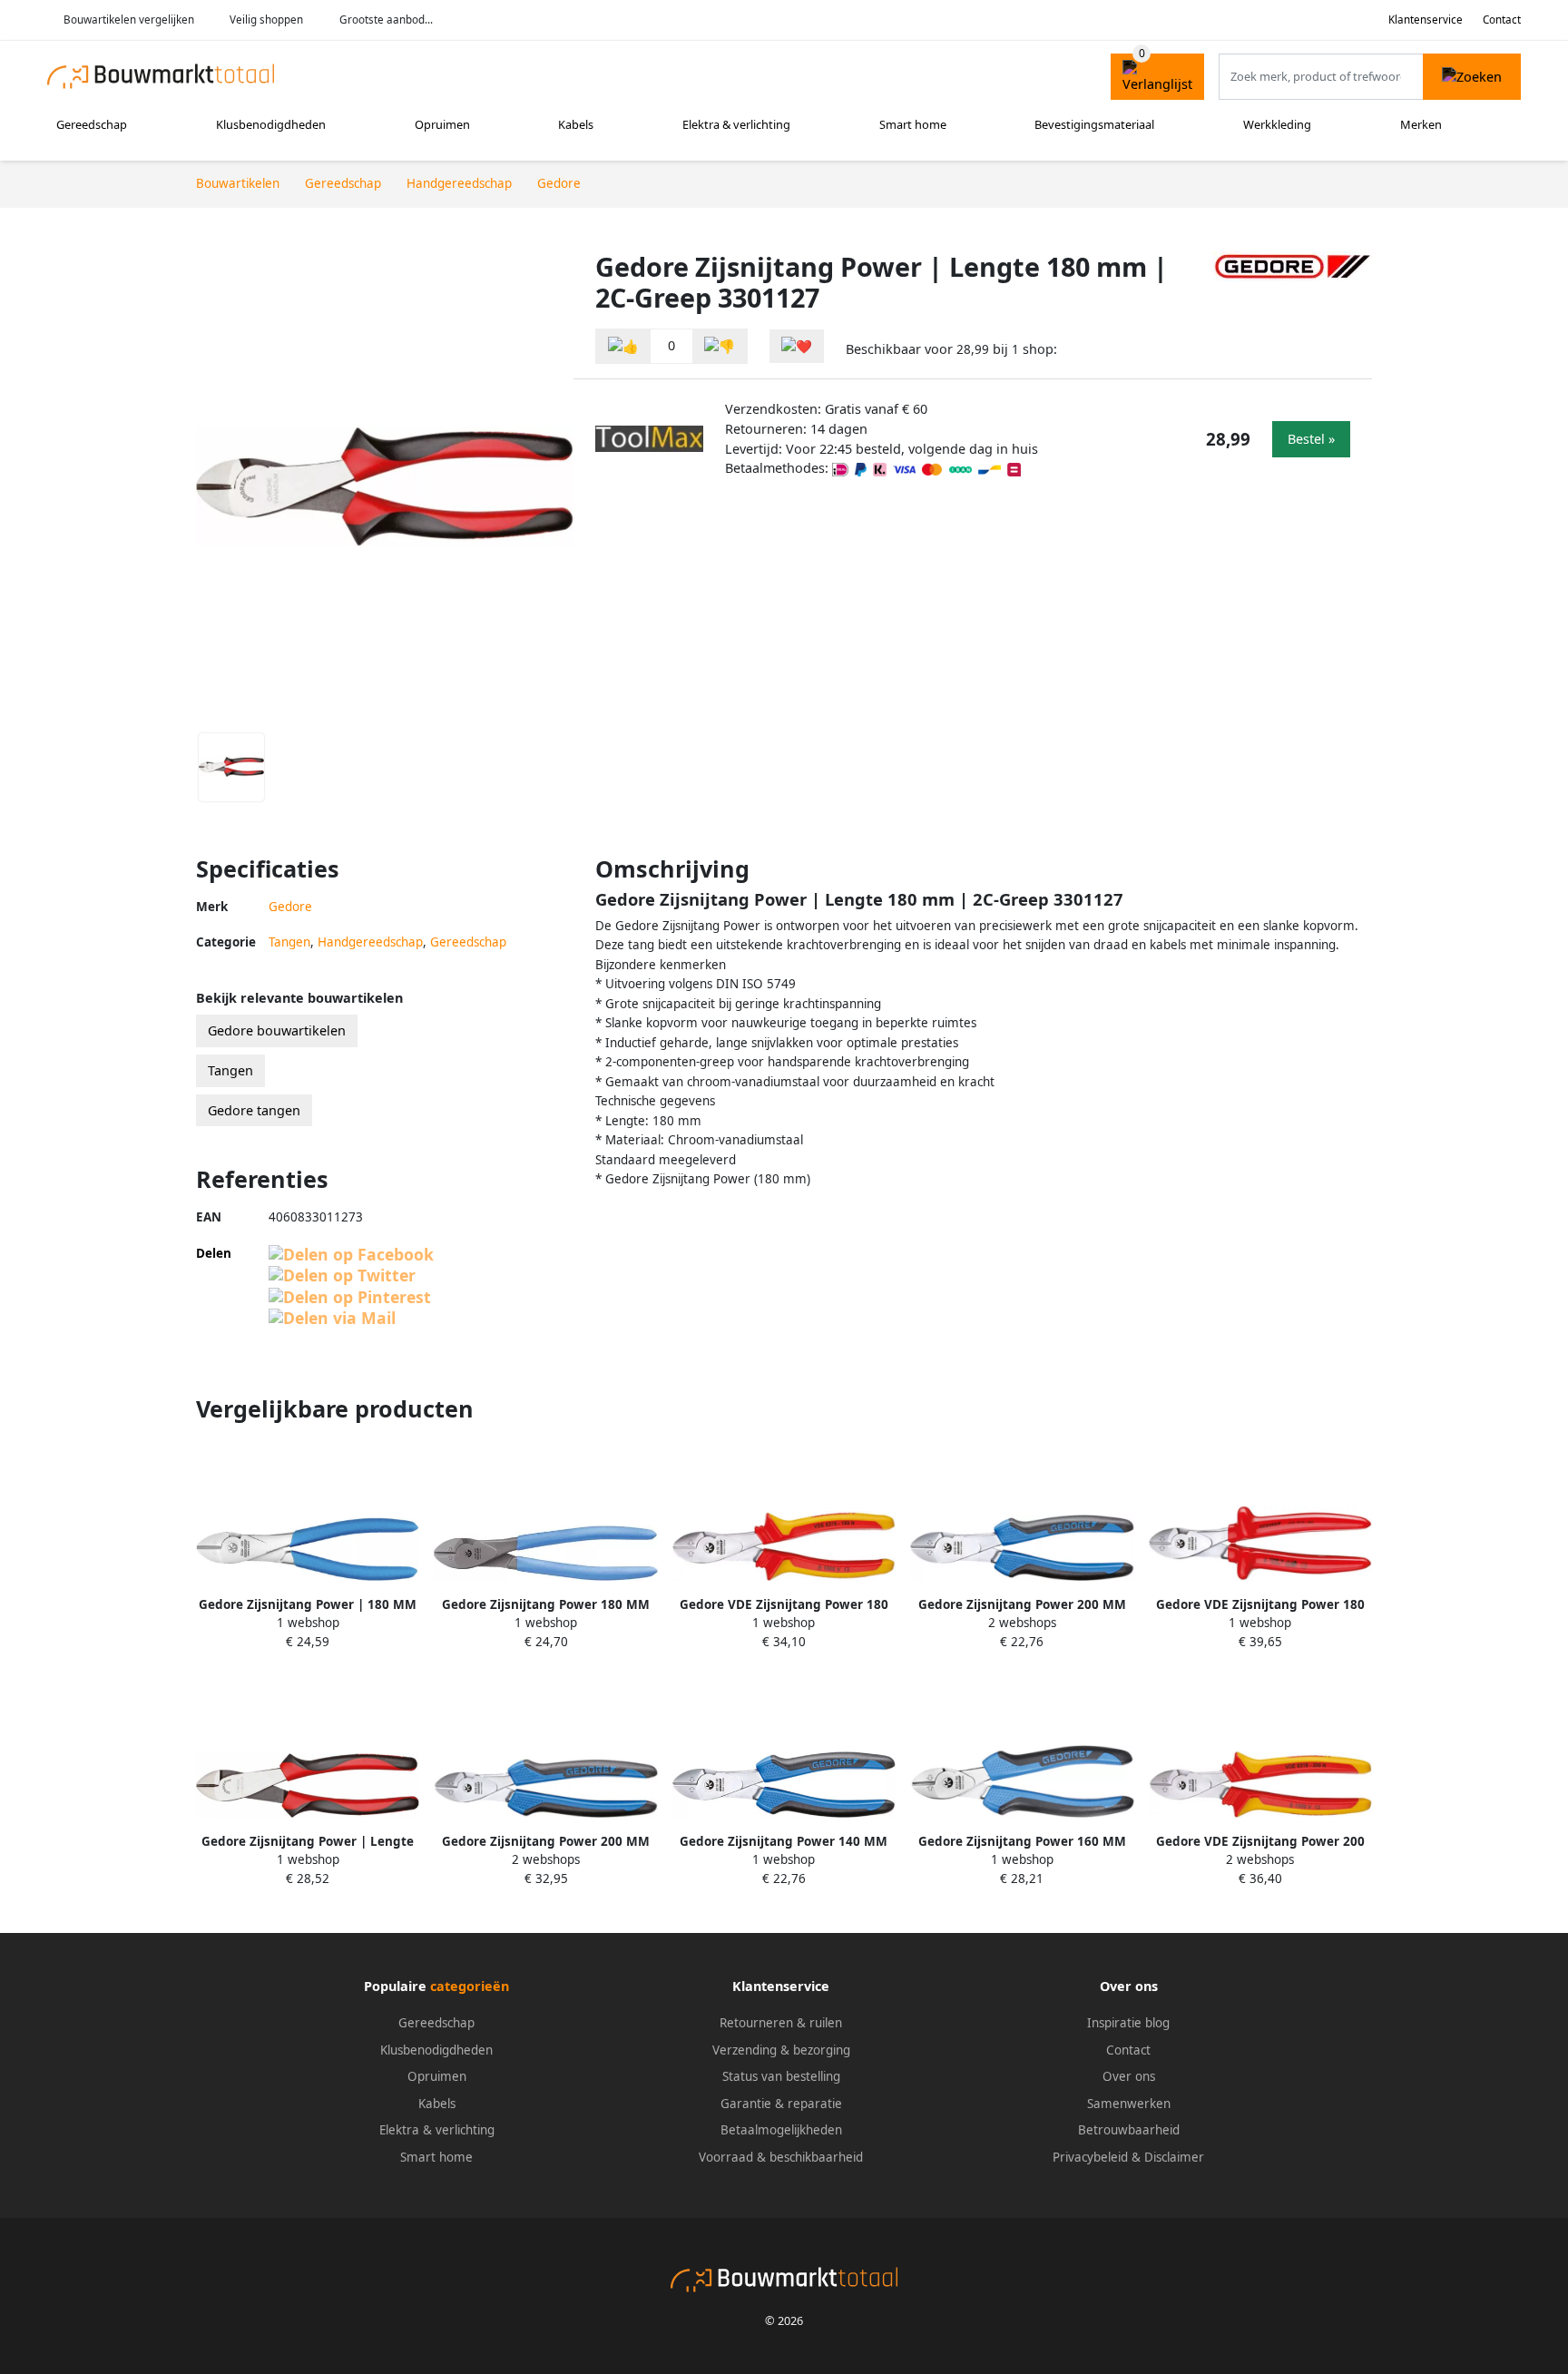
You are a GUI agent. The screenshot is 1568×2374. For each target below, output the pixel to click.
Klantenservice (1426, 20)
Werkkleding (1277, 124)
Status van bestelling (781, 2076)
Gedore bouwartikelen (277, 1030)
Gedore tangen (254, 1110)
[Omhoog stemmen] (623, 346)
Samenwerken (1129, 2104)
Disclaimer (1174, 2157)
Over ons (1129, 2076)
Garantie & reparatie (781, 2104)
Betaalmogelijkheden (781, 2130)
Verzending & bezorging (781, 2050)
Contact (1502, 20)
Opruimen (442, 124)
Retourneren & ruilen (781, 2023)
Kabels (576, 124)
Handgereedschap (370, 942)
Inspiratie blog (1128, 2023)
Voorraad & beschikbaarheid (781, 2157)
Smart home (913, 124)
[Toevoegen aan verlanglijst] (797, 346)
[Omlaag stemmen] (720, 346)
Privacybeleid (1090, 2157)
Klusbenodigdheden (271, 124)
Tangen (289, 942)
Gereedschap (92, 124)
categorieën (470, 1986)
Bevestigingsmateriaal (1094, 124)
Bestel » (1311, 439)
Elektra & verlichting (736, 124)
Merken (1421, 124)
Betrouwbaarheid (1129, 2130)
